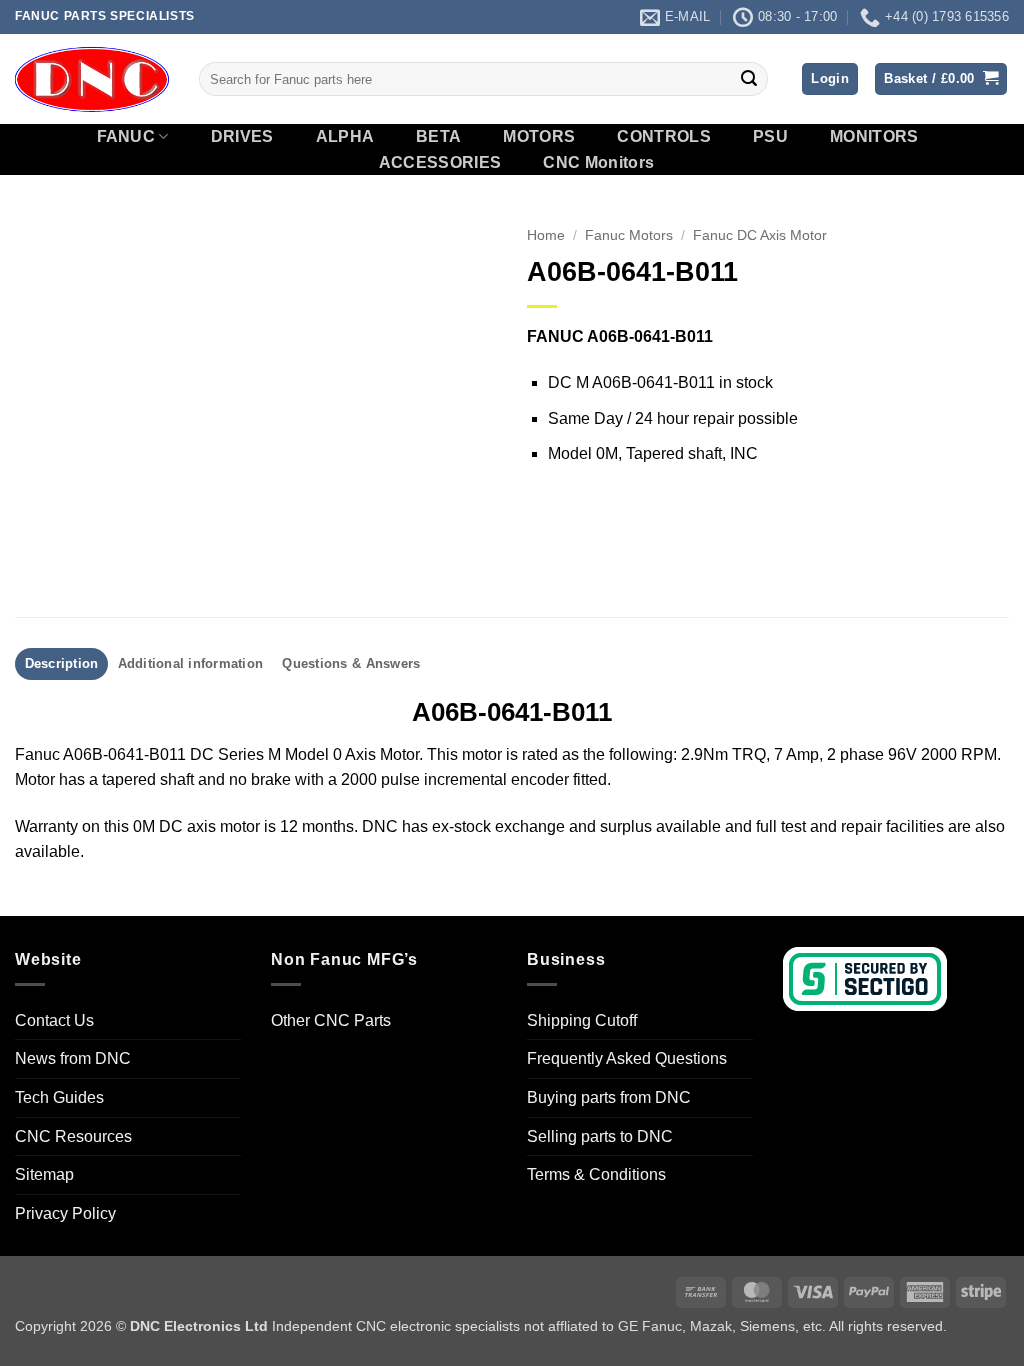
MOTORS (539, 137)
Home (546, 235)
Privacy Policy (65, 1213)
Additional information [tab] (191, 663)
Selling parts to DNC (600, 1136)
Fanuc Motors (629, 235)
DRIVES (242, 137)
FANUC (126, 136)
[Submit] (749, 79)
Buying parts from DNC (609, 1097)
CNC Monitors (598, 163)
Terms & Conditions (596, 1174)
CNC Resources (73, 1136)
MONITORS (874, 137)
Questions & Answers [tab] (351, 663)
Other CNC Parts (331, 1020)
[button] (830, 79)
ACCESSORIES (440, 163)
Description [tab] (62, 663)
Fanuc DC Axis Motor (760, 235)
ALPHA (345, 137)
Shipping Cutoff (582, 1020)
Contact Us (54, 1020)
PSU (770, 137)
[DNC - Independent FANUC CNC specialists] (92, 79)
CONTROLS (664, 137)
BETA (438, 137)
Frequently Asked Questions (627, 1058)
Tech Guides (59, 1097)
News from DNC (73, 1058)
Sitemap (44, 1174)
